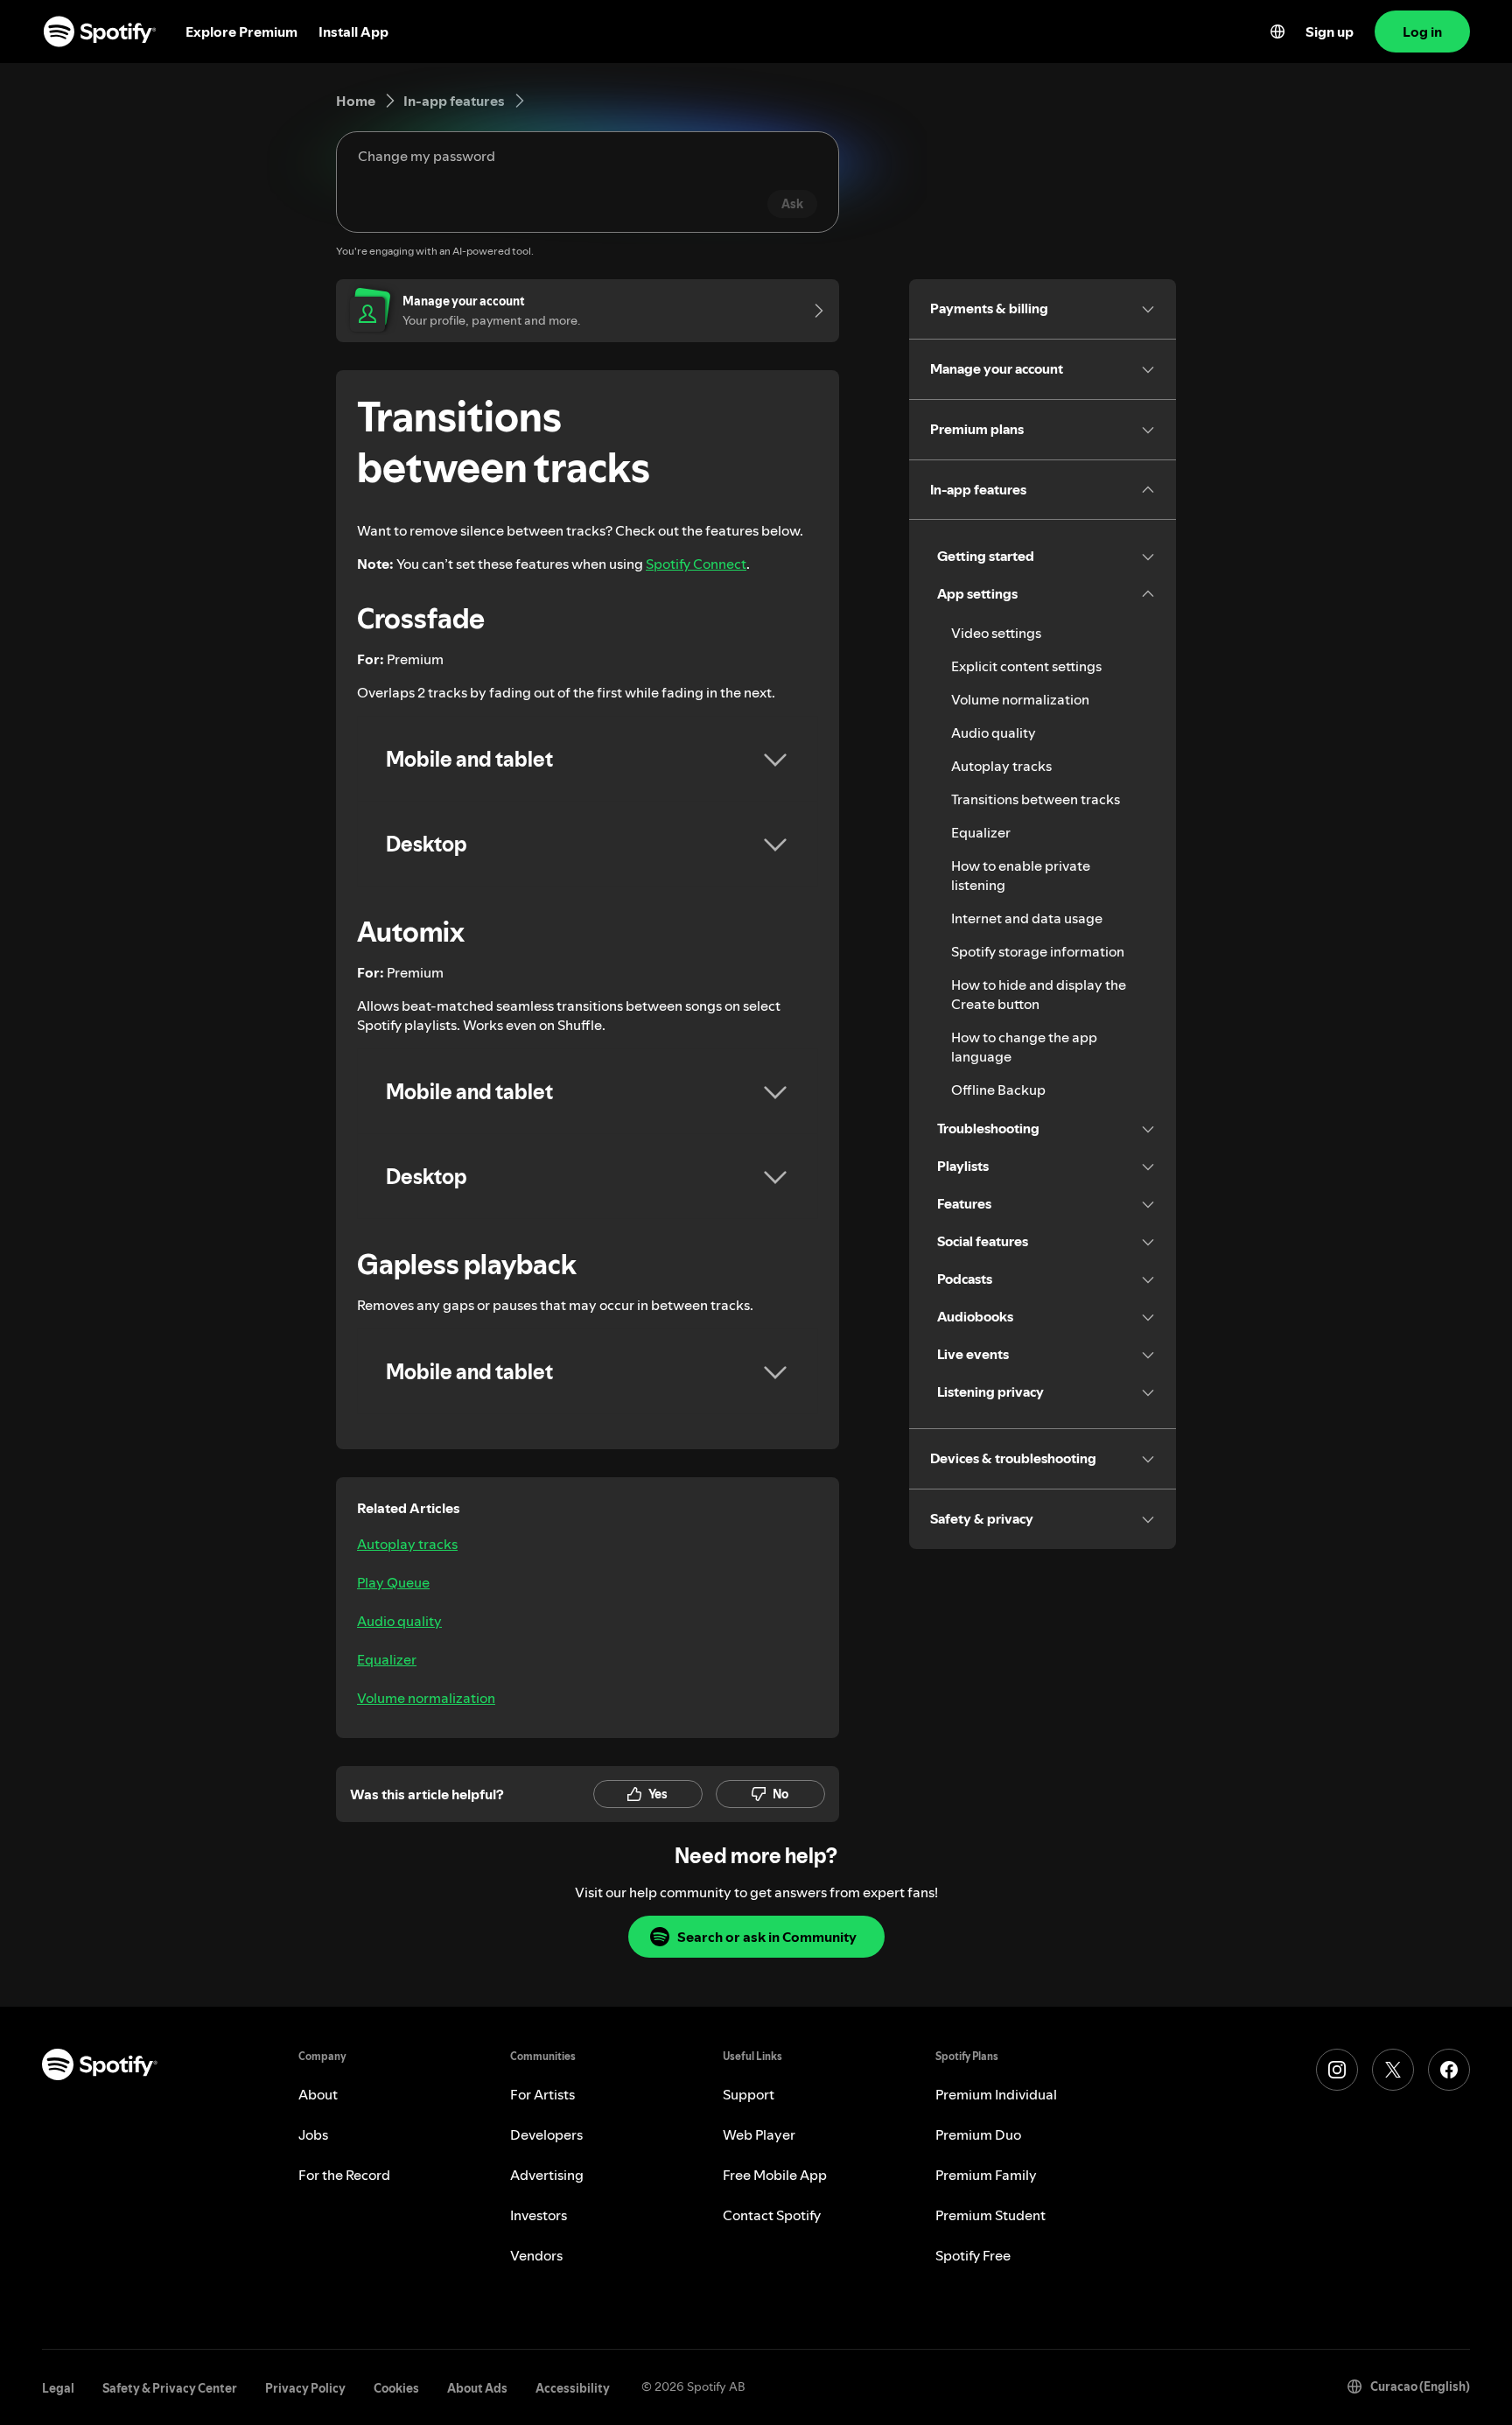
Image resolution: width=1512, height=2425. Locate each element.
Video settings (996, 633)
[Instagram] (1337, 2070)
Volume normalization (426, 1698)
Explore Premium (241, 32)
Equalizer (387, 1659)
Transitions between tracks (1036, 799)
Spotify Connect (696, 564)
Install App (353, 32)
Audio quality (399, 1621)
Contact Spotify (772, 2215)
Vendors (536, 2255)
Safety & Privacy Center (170, 2388)
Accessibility (573, 2388)
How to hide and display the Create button (1039, 994)
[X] (1393, 2070)
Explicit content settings (1026, 666)
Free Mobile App (775, 2175)
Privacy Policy (305, 2388)
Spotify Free (973, 2255)
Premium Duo (978, 2134)
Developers (546, 2134)
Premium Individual (996, 2094)
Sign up (1330, 32)
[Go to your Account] (813, 311)
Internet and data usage (1027, 918)
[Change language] (1277, 32)
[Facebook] (1449, 2070)
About (318, 2094)
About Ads (477, 2388)
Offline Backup (998, 1090)
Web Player (759, 2134)
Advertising (547, 2175)
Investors (539, 2215)
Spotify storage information (1038, 951)
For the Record (344, 2175)
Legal (58, 2388)
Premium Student (990, 2215)
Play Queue (393, 1582)
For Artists (542, 2094)
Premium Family (986, 2175)
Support (749, 2094)
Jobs (313, 2134)
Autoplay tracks (407, 1544)
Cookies (396, 2388)
